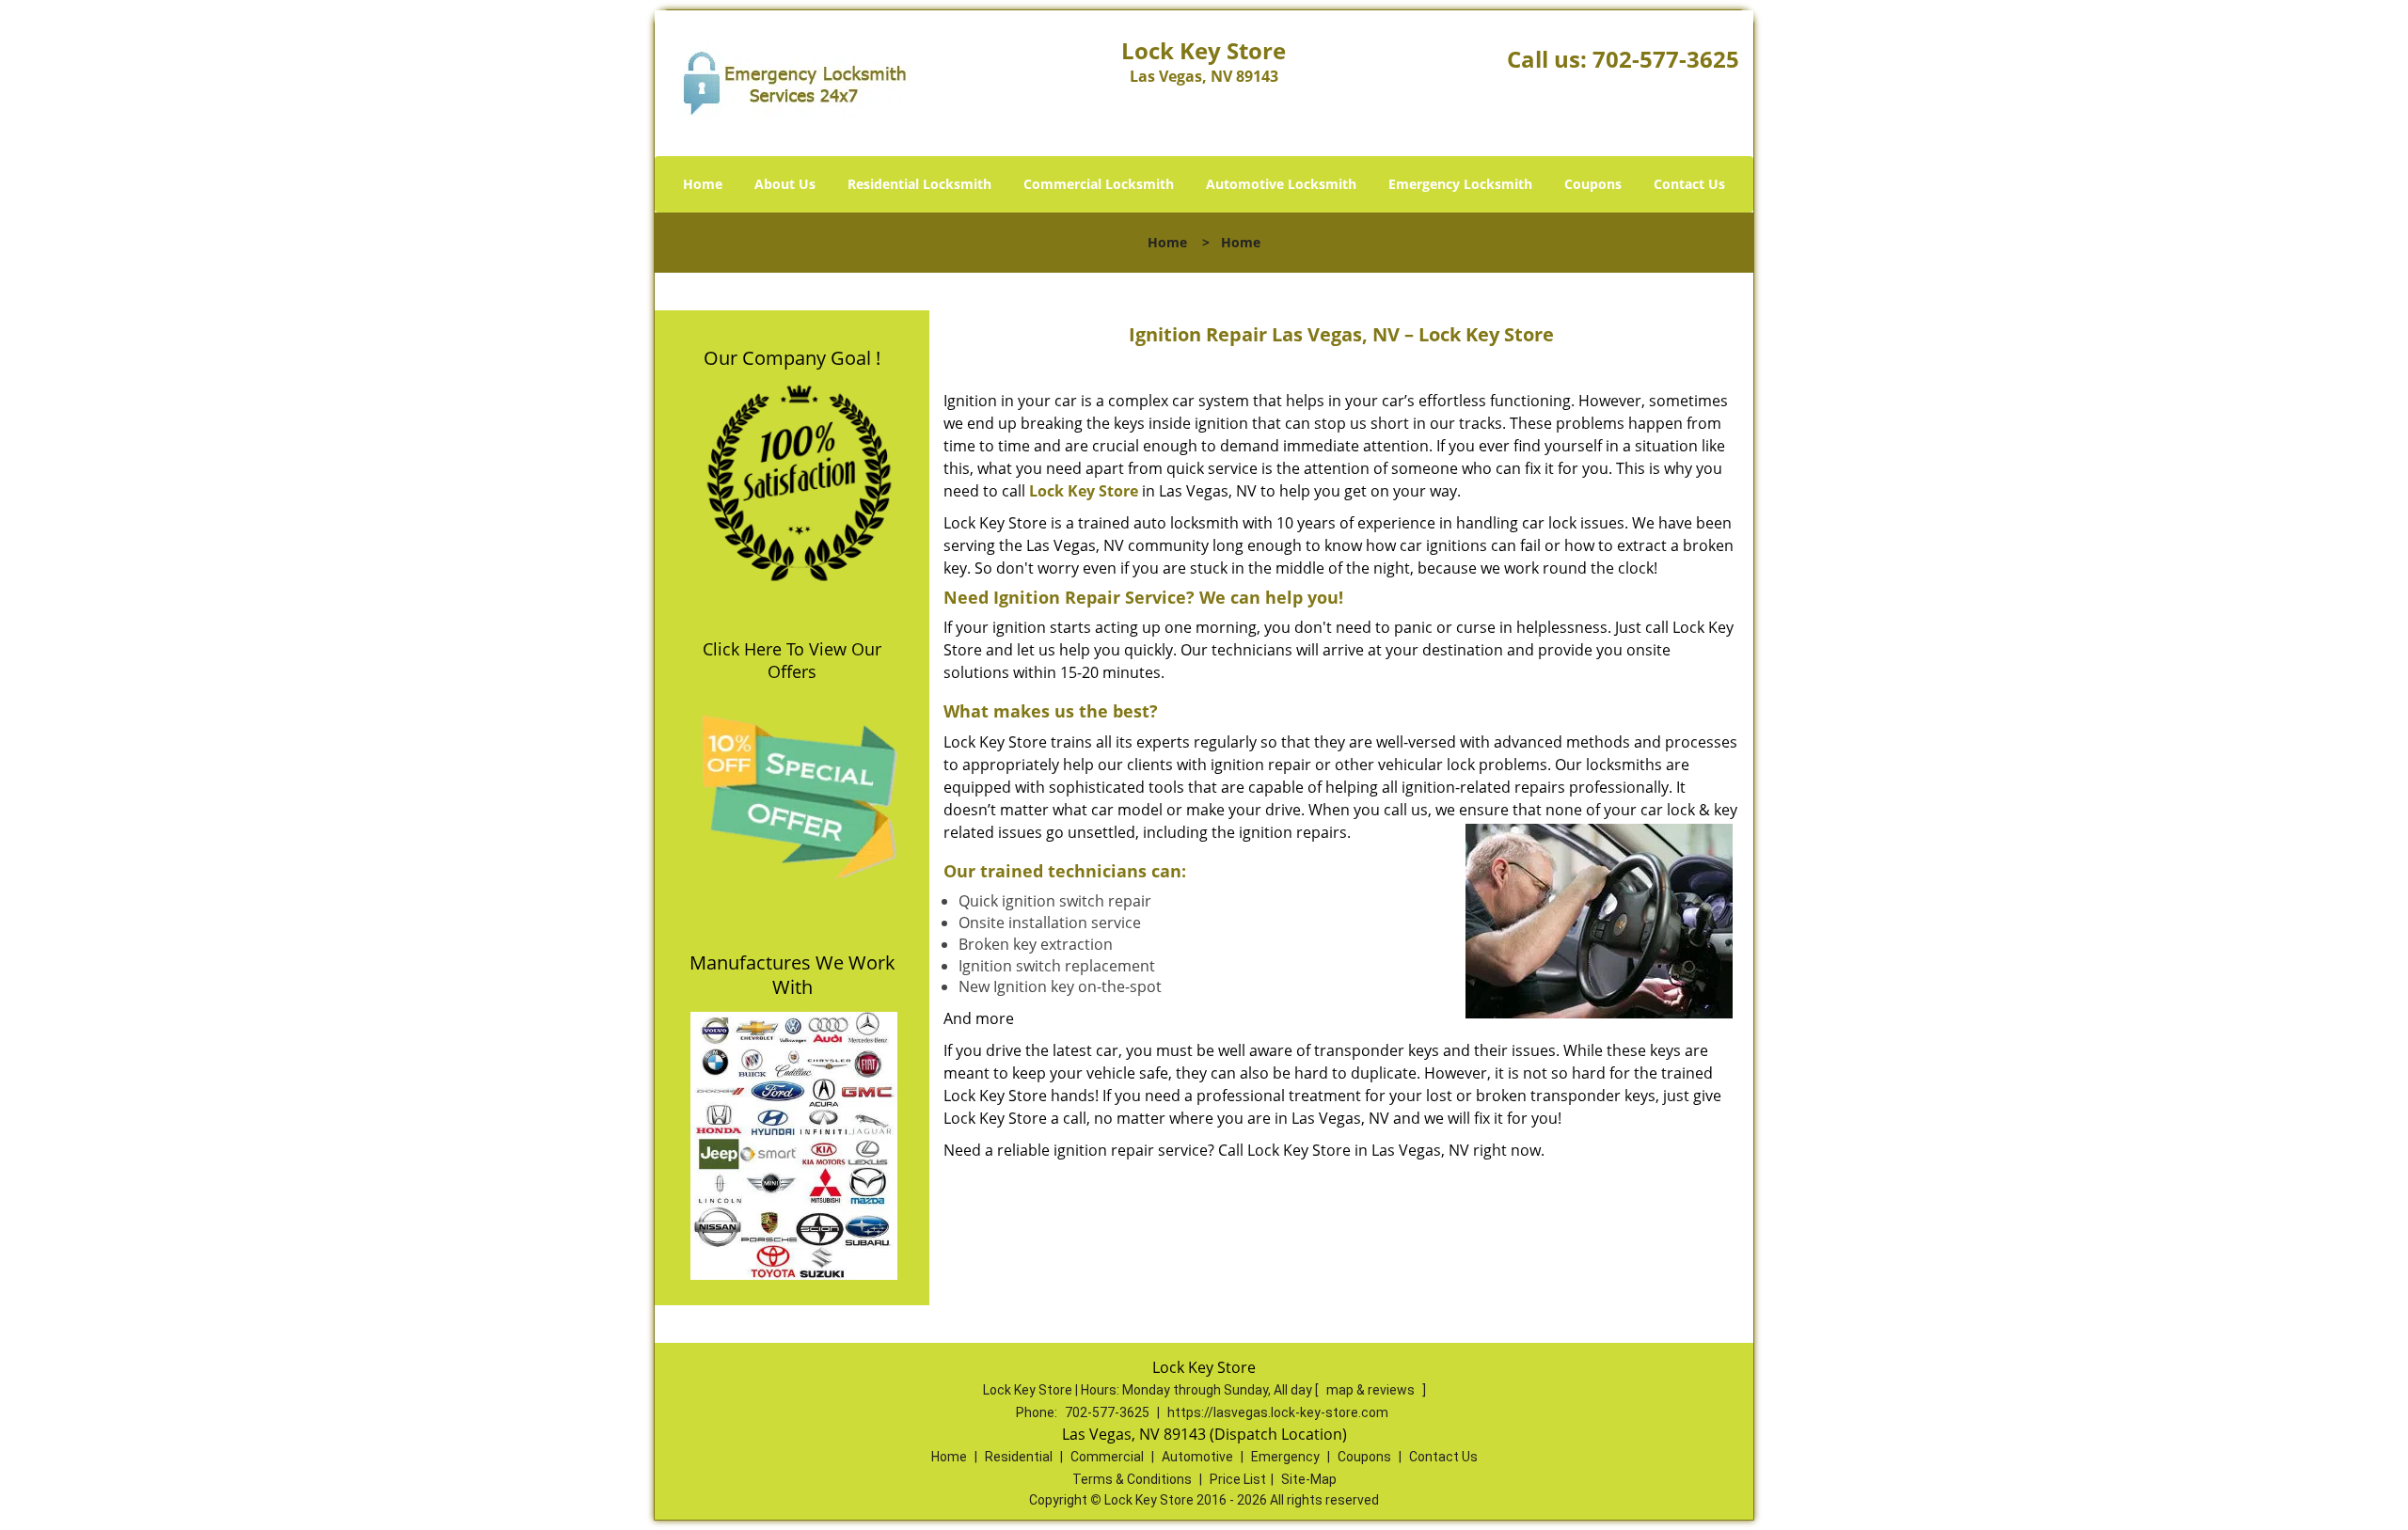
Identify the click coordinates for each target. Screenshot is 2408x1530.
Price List (1238, 1479)
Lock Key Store (1084, 491)
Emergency (1285, 1457)
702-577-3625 (1666, 59)
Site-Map (1309, 1479)
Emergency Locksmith (1460, 184)
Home (703, 184)
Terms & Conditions (1132, 1479)
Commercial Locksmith (1099, 184)
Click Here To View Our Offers (792, 660)
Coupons (1593, 184)
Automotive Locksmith (1281, 184)
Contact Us (1689, 184)
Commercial (1107, 1457)
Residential (1019, 1457)
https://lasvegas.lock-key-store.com (1278, 1412)
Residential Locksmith (919, 184)
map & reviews (1372, 1390)
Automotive (1197, 1457)
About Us (785, 184)
